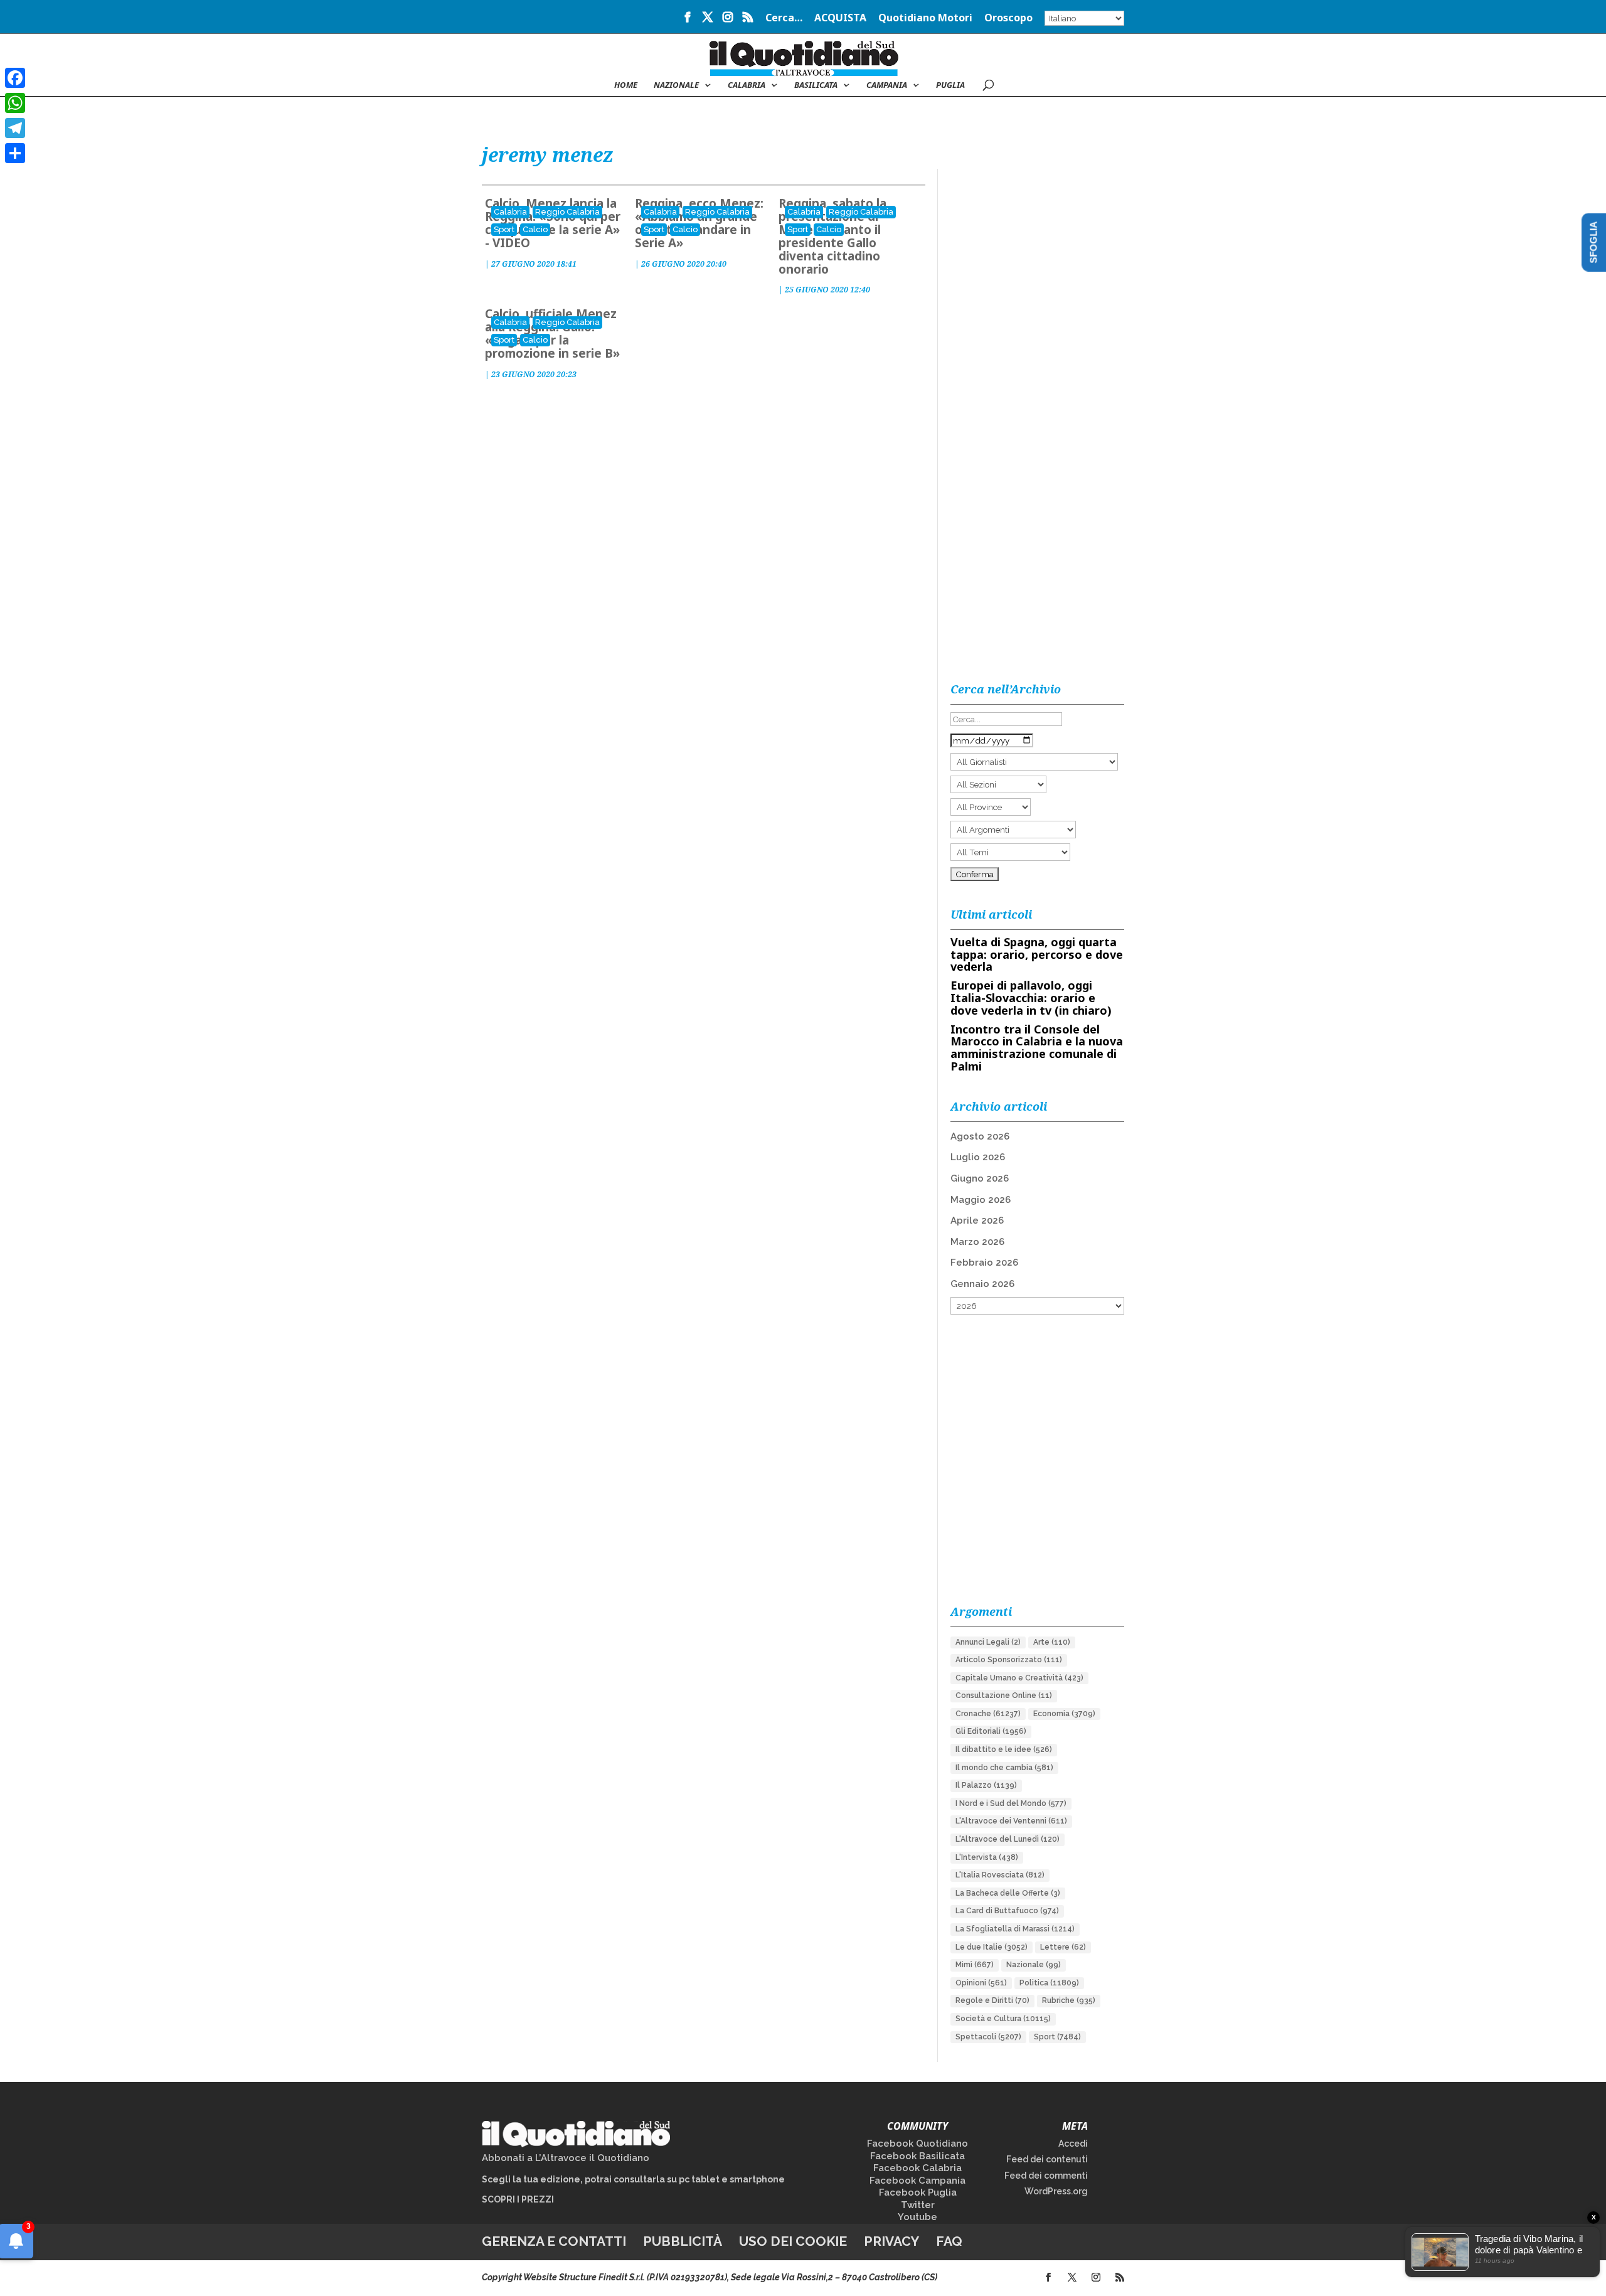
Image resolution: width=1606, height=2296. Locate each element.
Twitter (918, 2205)
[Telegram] (15, 128)
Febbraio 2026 (984, 1263)
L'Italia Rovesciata (1000, 1875)
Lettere (1063, 1947)
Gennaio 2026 (982, 1284)
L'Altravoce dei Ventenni (1011, 1821)
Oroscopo (1008, 19)
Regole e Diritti (992, 2000)
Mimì (975, 1965)
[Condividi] (15, 153)
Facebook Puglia (918, 2192)
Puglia (950, 85)
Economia (1064, 1714)
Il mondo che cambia (1004, 1768)
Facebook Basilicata (917, 2156)
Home (626, 85)
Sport (504, 229)
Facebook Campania (917, 2181)
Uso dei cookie (793, 2241)
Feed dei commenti (1046, 2176)
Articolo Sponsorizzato (1009, 1660)
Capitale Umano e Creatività (1019, 1678)
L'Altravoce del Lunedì (1008, 1839)
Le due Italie (992, 1947)
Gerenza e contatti (554, 2241)
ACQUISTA (840, 19)
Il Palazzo (986, 1785)
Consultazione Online (1004, 1695)
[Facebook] (15, 78)
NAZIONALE (676, 85)
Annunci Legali (988, 1642)
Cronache (988, 1714)
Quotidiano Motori (925, 19)
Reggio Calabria (567, 212)
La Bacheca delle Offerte (1008, 1893)
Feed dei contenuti (1047, 2159)
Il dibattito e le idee (1004, 1749)
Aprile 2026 (977, 1220)
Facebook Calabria (917, 2168)
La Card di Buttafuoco (1007, 1911)
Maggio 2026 (981, 1200)
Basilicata (816, 85)
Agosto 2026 (980, 1136)
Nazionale (1034, 1965)
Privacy (891, 2241)
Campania (887, 85)
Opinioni (981, 1983)
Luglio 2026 (978, 1157)
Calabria (747, 85)
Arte (1052, 1642)
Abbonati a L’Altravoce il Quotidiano (566, 2158)
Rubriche (1069, 2000)
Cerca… (784, 19)
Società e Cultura (1003, 2019)
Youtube (917, 2217)
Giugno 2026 (980, 1178)
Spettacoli (988, 2037)
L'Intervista (987, 1857)
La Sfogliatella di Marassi (1015, 1929)
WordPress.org (1056, 2191)
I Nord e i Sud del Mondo (1011, 1803)
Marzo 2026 (977, 1242)
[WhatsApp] (15, 103)
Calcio (535, 229)
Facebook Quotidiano (917, 2144)
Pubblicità (683, 2241)
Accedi (1073, 2144)
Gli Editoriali (991, 1731)
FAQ (949, 2241)
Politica (1049, 1983)
